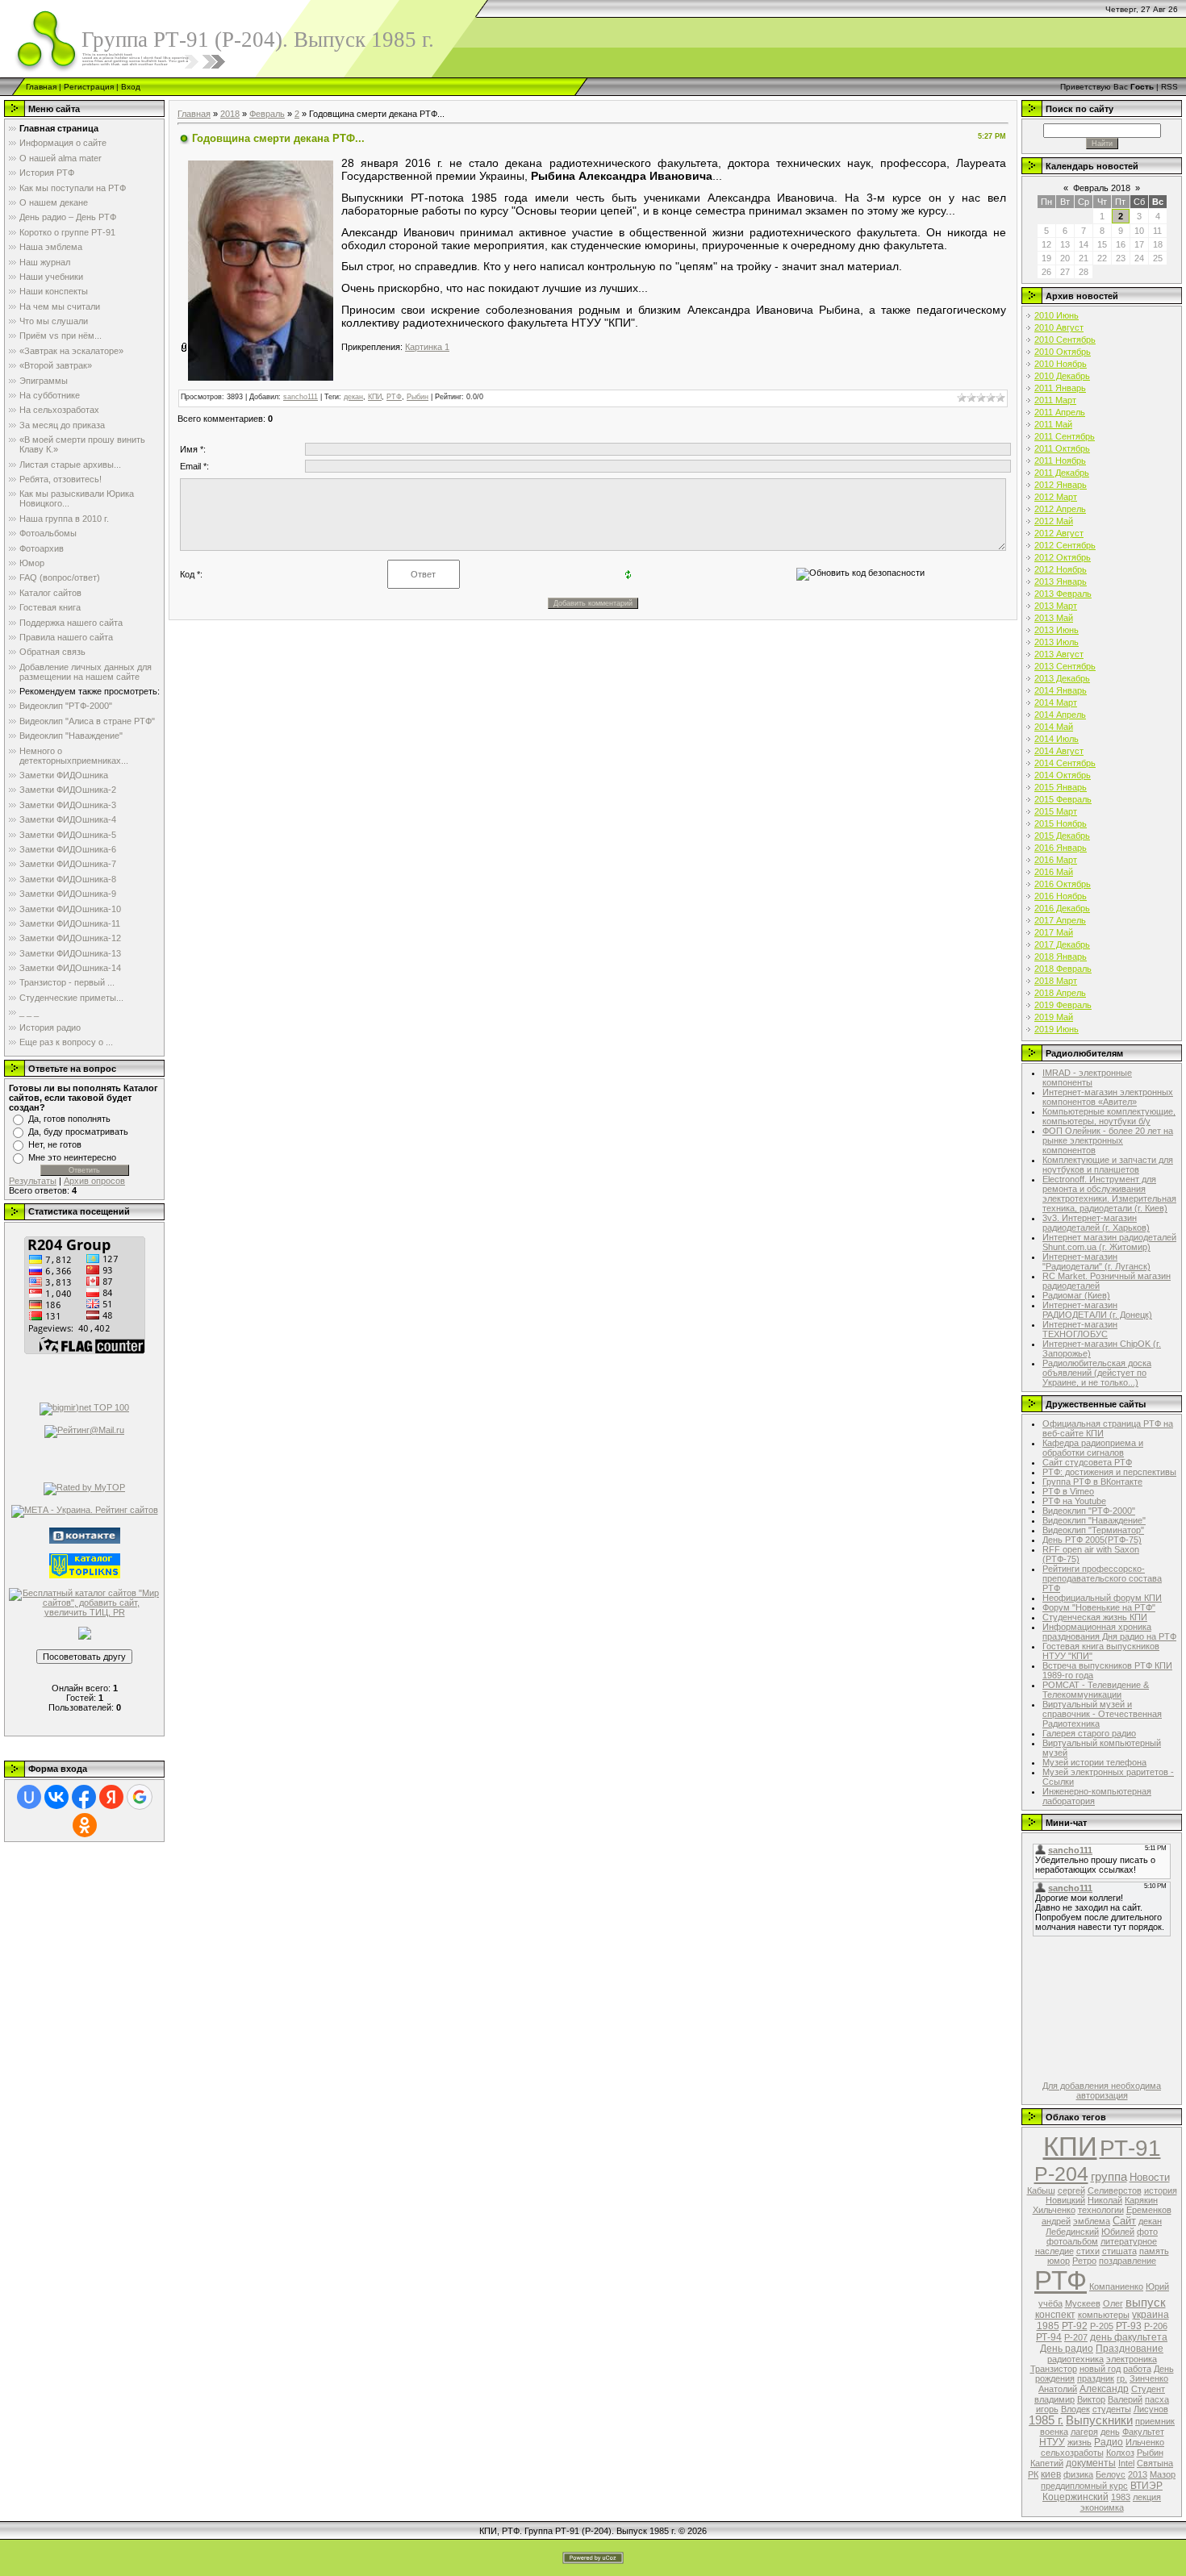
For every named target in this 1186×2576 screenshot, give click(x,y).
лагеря (1084, 2432)
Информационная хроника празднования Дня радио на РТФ (1109, 1632)
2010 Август (1059, 327)
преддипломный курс (1084, 2486)
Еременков (1149, 2210)
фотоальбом (1072, 2241)
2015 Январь (1061, 787)
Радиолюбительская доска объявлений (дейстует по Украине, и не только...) (1097, 1373)
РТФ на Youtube (1074, 1501)
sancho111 (301, 397)
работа (1137, 2369)
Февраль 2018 (1102, 188)
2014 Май (1054, 727)
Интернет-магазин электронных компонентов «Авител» (1108, 1097)
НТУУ (1052, 2442)
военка (1054, 2432)
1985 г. (1046, 2420)
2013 (1138, 2474)
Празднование (1130, 2349)
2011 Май (1053, 424)
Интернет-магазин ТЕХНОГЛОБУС (1080, 1329)
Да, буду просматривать (78, 1132)
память (1154, 2251)
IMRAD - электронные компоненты (1087, 1078)
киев (1051, 2474)
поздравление (1128, 2261)
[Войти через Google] (140, 1797)
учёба (1050, 2303)
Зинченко (1149, 2378)
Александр (1104, 2389)
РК (1033, 2474)
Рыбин (418, 397)
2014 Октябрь (1063, 775)
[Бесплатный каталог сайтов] (84, 1601)
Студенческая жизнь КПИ (1095, 1617)
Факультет (1143, 2432)
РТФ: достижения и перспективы (1109, 1472)
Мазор (1163, 2474)
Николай (1105, 2200)
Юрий (1157, 2286)
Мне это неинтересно (72, 1157)
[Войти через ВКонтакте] (56, 1797)
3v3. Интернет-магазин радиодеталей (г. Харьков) (1096, 1223)
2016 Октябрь (1063, 884)
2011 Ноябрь (1060, 461)
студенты (1112, 2409)
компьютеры (1104, 2315)
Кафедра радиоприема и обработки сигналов (1093, 1448)
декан (353, 397)
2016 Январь (1061, 848)
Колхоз (1120, 2453)
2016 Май (1054, 872)
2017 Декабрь (1062, 944)
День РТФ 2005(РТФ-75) (1092, 1540)
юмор (1059, 2261)
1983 (1121, 2497)
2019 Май (1054, 1017)
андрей (1056, 2221)
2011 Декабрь (1062, 473)
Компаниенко (1116, 2286)
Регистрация (89, 87)
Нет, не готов (55, 1144)
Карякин (1141, 2200)
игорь (1047, 2409)
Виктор (1091, 2399)
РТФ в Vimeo (1068, 1491)
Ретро (1084, 2261)
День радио (1067, 2349)
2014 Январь (1061, 690)
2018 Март (1056, 981)
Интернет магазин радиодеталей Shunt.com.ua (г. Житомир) (1109, 1242)
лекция (1147, 2497)
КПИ (375, 397)
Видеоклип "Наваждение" (1094, 1520)
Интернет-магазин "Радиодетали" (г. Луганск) (1096, 1261)
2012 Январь (1061, 485)
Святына (1155, 2463)
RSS (1169, 87)
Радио (1109, 2442)
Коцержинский (1075, 2497)
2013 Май (1054, 618)
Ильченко (1145, 2442)
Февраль (267, 114)
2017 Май (1054, 932)
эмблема (1092, 2221)
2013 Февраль (1063, 594)
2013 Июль (1057, 642)
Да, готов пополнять (69, 1119)
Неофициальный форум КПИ (1102, 1598)
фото (1147, 2232)
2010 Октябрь (1063, 352)
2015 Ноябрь (1061, 823)
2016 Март (1056, 860)
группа (1109, 2177)
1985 (1048, 2326)
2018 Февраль (1063, 969)
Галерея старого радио (1089, 1733)
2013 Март (1056, 606)
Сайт (1124, 2221)
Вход (131, 87)
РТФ (394, 397)
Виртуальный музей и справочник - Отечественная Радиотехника (1102, 1714)
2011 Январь (1060, 388)
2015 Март (1056, 811)
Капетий (1047, 2463)
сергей (1071, 2190)
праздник (1096, 2378)
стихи (1088, 2251)
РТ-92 (1075, 2326)
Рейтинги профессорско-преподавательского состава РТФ (1102, 1578)
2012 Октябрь (1063, 557)
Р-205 (1102, 2326)
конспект (1055, 2315)
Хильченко (1054, 2210)
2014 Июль (1057, 739)
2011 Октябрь (1062, 448)
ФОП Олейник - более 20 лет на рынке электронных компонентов (1108, 1140)
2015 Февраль (1063, 799)
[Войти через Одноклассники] (85, 1825)
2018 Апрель (1060, 993)
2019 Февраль (1063, 1005)
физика (1078, 2474)
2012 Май (1054, 521)
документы (1091, 2463)
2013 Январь (1061, 581)
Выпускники (1099, 2420)
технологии (1101, 2210)
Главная (41, 87)
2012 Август (1059, 533)
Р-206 (1156, 2326)
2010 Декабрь (1062, 376)
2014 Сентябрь (1065, 763)
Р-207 (1076, 2337)
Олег (1113, 2303)
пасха (1157, 2399)
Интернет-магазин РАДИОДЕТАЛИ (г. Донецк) (1097, 1310)
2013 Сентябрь (1065, 666)
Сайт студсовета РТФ (1087, 1462)
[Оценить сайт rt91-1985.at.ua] (85, 1632)
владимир (1054, 2399)
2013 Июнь (1057, 630)
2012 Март (1056, 497)
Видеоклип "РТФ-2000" (1089, 1511)
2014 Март (1056, 702)
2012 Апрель (1060, 509)
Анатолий (1058, 2389)
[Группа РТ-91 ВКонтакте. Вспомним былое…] (85, 1534)
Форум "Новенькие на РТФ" (1099, 1607)
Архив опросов (94, 1181)
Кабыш (1041, 2190)
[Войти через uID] (29, 1797)
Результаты (33, 1181)
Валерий (1125, 2399)
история (1161, 2190)
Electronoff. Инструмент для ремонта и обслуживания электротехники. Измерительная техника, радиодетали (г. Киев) (1109, 1194)
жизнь (1080, 2442)
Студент (1148, 2389)
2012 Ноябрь (1061, 569)
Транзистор (1054, 2369)
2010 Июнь (1057, 315)
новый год (1100, 2369)
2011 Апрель (1060, 412)
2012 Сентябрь (1065, 545)
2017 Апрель (1060, 920)
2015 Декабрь (1062, 836)
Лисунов (1151, 2409)
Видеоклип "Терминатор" (1093, 1530)
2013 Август (1059, 654)
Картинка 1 (427, 347)
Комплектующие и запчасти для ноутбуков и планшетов (1108, 1165)
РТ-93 (1129, 2326)
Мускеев (1083, 2303)
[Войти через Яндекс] (111, 1797)
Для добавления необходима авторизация (1102, 2090)
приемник (1155, 2421)
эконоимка (1102, 2507)
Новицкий (1065, 2200)
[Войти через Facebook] (84, 1797)
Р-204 (1061, 2174)
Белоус (1111, 2474)
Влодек (1075, 2409)
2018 (230, 114)
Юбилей (1118, 2232)
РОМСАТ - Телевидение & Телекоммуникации (1096, 1690)
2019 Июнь (1057, 1029)
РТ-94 (1049, 2337)
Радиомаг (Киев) (1076, 1295)
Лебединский (1072, 2232)
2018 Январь (1061, 957)
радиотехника (1075, 2359)
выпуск (1146, 2303)
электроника (1132, 2359)
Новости (1150, 2177)
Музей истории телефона (1094, 1762)
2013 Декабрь (1062, 678)
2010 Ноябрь (1061, 364)
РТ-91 (1130, 2148)
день (1110, 2432)
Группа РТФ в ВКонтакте (1092, 1482)
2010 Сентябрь (1065, 340)
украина (1151, 2315)
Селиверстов (1115, 2190)
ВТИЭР (1146, 2486)
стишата (1119, 2251)
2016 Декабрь (1062, 908)
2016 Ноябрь (1061, 896)
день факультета (1129, 2337)
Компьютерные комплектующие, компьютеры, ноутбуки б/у (1109, 1116)
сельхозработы (1072, 2453)
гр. (1122, 2378)
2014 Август (1059, 751)
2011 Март (1055, 400)
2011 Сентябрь (1065, 436)
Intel (1126, 2463)
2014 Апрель (1060, 715)
